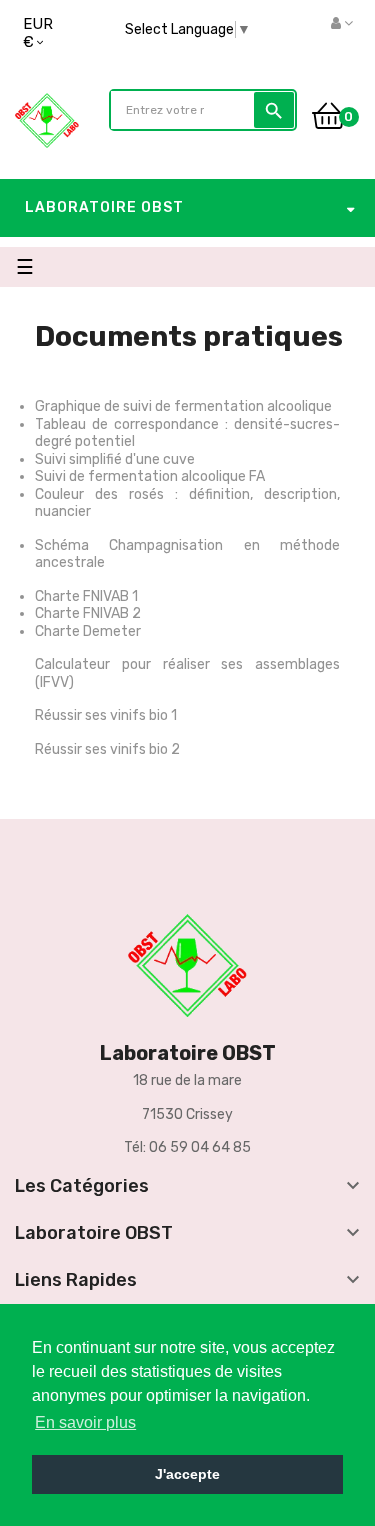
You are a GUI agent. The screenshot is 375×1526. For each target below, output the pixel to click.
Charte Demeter (88, 631)
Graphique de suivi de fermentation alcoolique (183, 406)
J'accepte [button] (187, 1474)
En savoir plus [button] (85, 1422)
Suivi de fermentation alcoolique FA (150, 476)
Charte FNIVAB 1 (86, 596)
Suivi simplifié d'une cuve (115, 459)
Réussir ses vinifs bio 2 (107, 749)
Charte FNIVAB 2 (88, 613)
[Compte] (342, 24)
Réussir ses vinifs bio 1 (106, 715)
